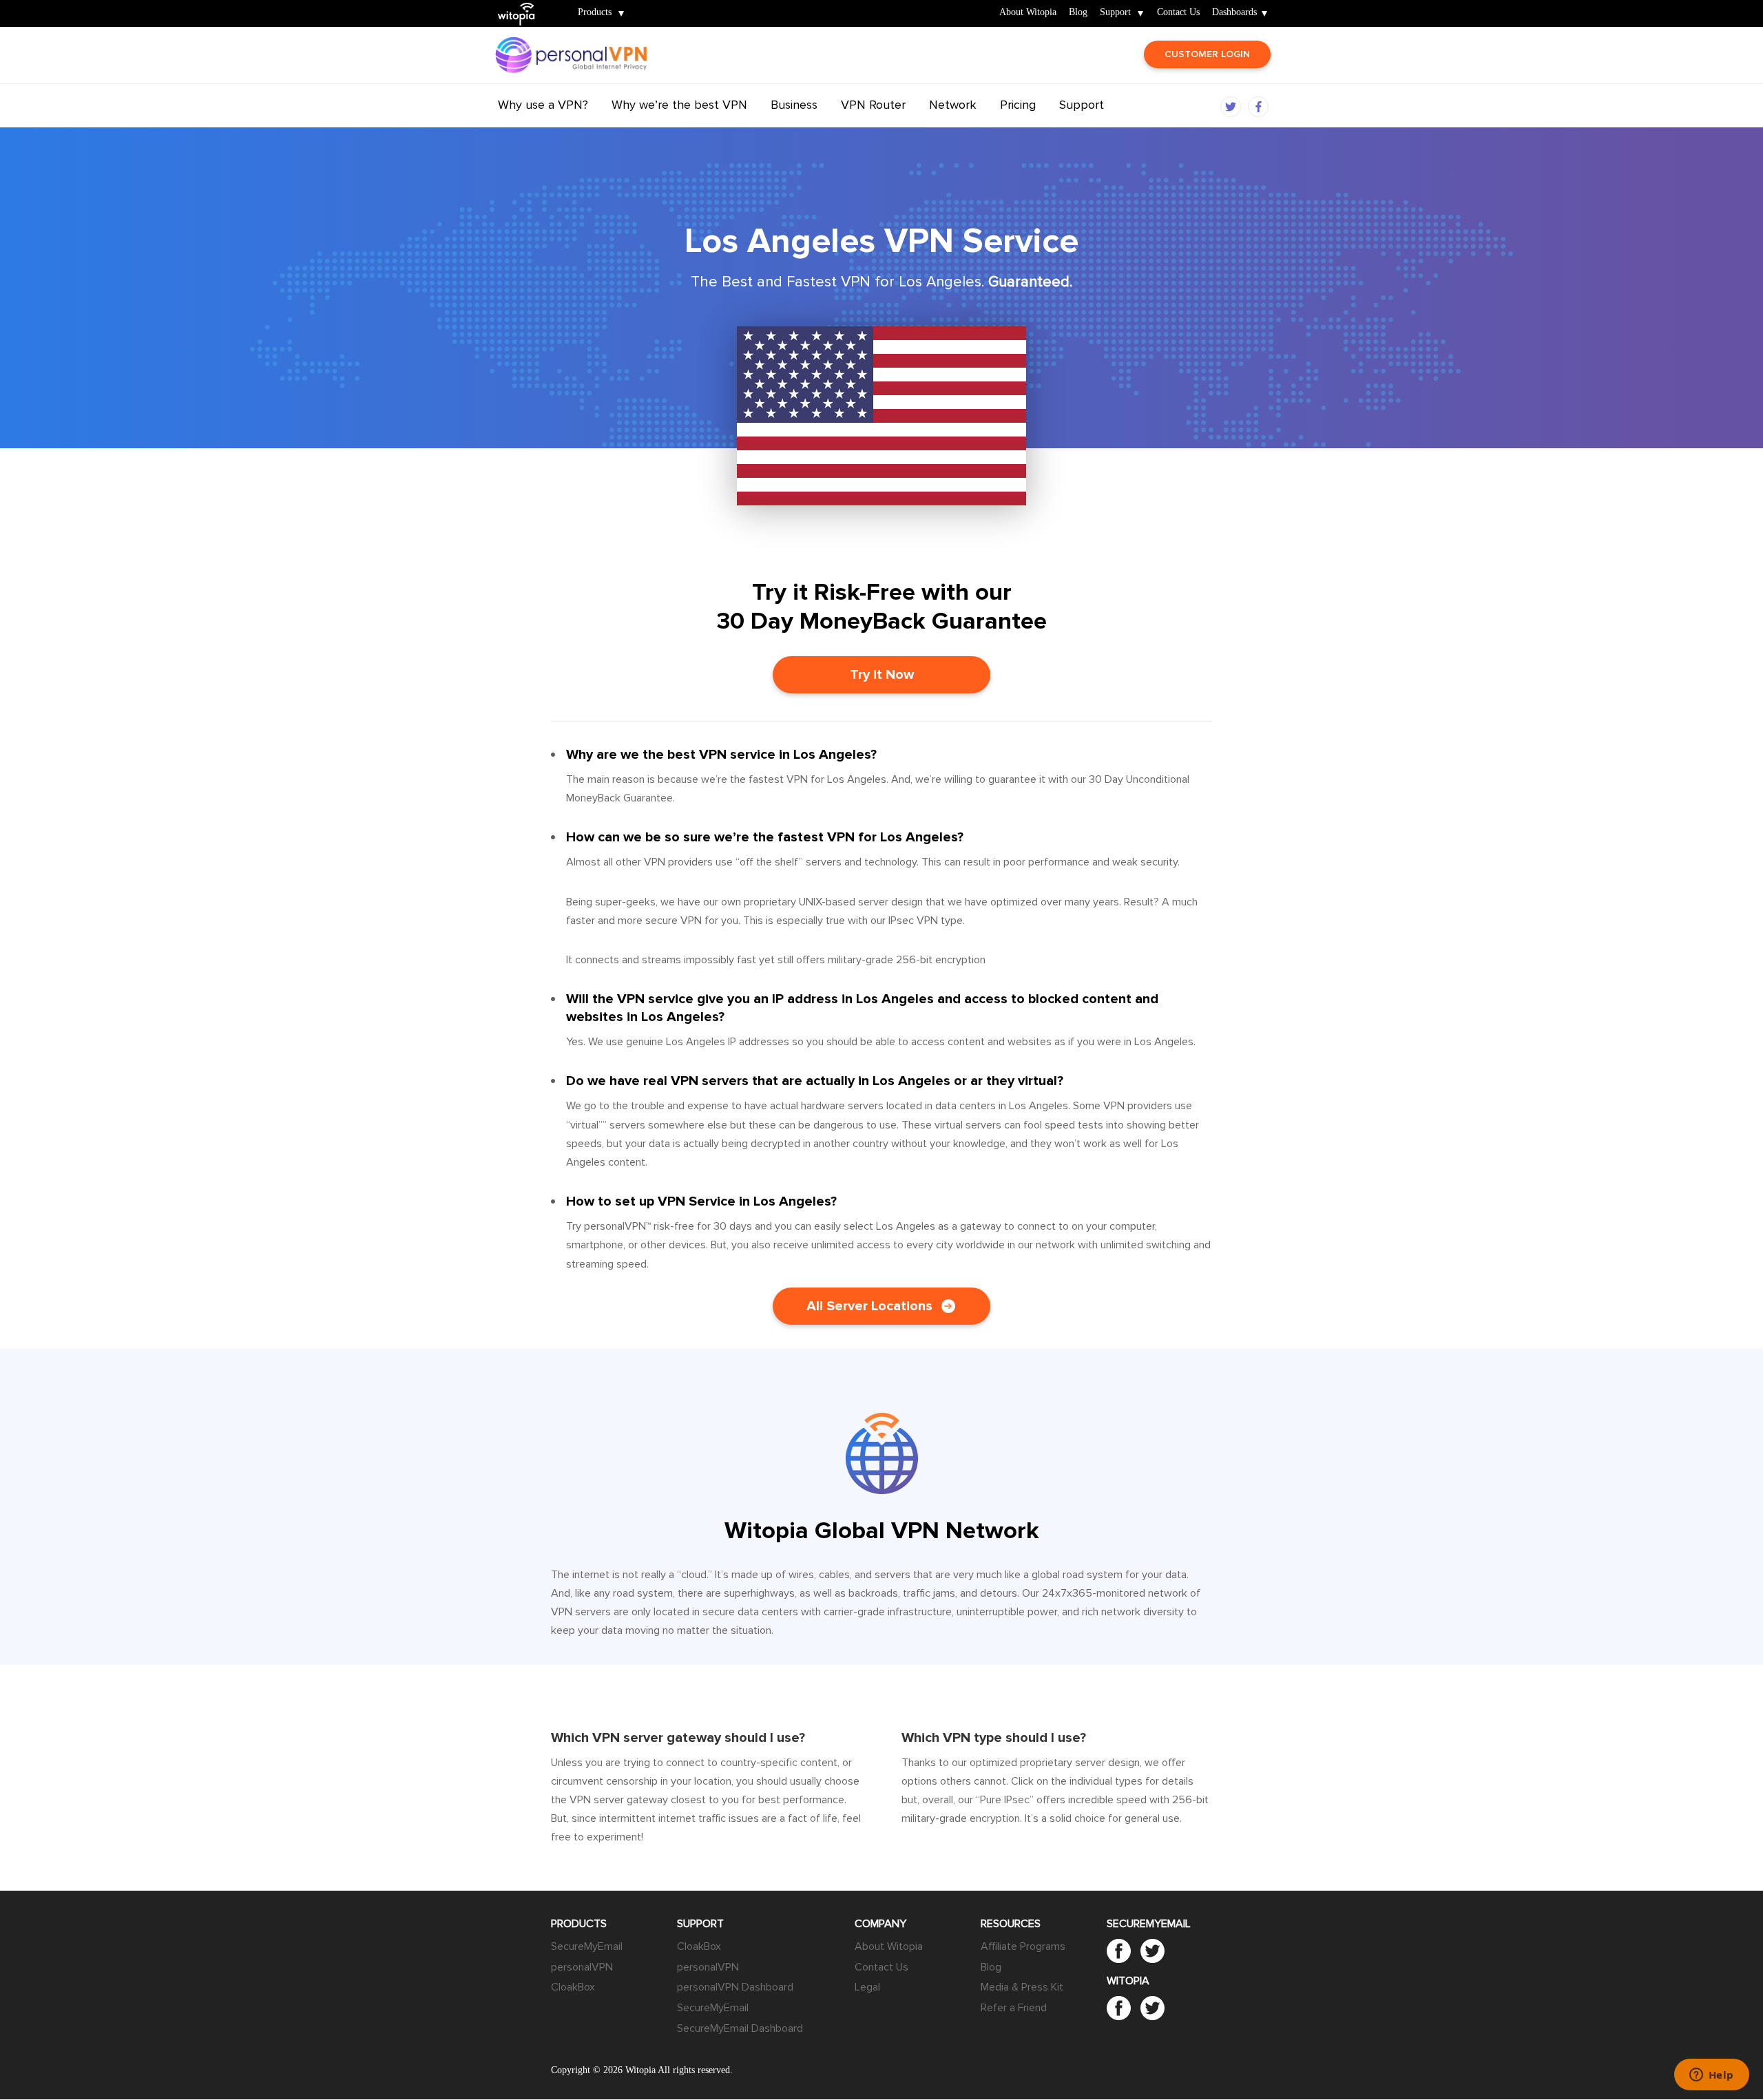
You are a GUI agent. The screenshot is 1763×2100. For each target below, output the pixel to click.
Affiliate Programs (1023, 1946)
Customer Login (1207, 54)
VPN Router (873, 105)
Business (794, 105)
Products (595, 13)
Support (1115, 13)
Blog (1078, 13)
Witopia (522, 4)
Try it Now (882, 675)
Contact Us (1178, 13)
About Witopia (1028, 13)
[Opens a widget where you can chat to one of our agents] (1711, 2076)
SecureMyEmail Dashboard (740, 2028)
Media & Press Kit (1022, 1987)
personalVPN (582, 1967)
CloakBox (573, 1987)
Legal (867, 1987)
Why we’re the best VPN (679, 105)
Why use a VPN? (543, 105)
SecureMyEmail (587, 1946)
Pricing (1018, 105)
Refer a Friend (1014, 2008)
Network (953, 105)
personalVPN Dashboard (735, 1987)
